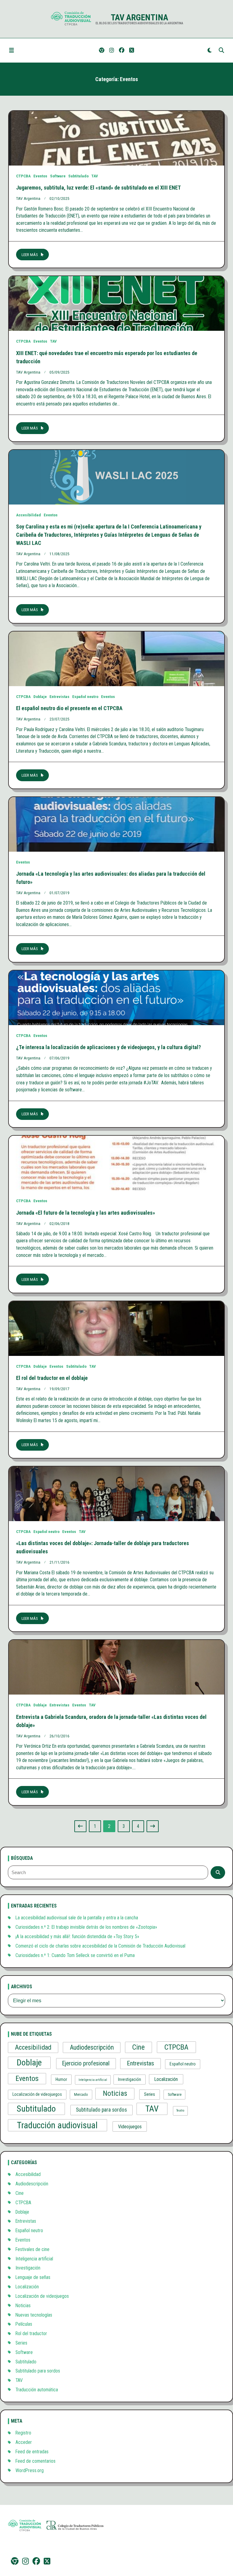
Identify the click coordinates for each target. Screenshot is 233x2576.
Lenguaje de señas (33, 2277)
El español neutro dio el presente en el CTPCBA (69, 708)
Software (58, 176)
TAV (95, 176)
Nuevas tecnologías (34, 2315)
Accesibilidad (29, 515)
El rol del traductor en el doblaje (52, 1378)
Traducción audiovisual (57, 2125)
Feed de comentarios (35, 2461)
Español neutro (85, 696)
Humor (61, 2079)
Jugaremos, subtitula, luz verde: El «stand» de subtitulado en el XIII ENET (98, 188)
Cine (138, 2047)
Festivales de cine (32, 2249)
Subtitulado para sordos (101, 2110)
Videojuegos (130, 2127)
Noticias (115, 2093)
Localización (166, 2079)
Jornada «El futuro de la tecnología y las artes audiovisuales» (86, 1213)
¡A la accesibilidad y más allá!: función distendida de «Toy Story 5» (77, 1936)
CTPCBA (23, 176)
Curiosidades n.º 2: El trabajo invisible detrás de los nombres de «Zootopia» (86, 1927)
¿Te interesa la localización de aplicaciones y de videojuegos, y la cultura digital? (108, 1047)
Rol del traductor (31, 2333)
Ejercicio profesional (86, 2063)
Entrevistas (59, 696)
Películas (24, 2324)
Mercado (81, 2094)
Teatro (180, 2111)
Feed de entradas (32, 2452)
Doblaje (40, 696)
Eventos (40, 176)
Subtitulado (78, 176)
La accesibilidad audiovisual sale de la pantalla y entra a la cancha (77, 1918)
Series (150, 2094)
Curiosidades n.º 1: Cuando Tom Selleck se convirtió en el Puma (75, 1955)
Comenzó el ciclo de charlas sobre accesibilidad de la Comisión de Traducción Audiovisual (100, 1946)
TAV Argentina (139, 17)
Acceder (24, 2442)
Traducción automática (37, 2390)
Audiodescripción (92, 2047)
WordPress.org (30, 2470)
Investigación (130, 2079)
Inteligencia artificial (93, 2080)
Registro (23, 2433)
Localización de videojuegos (37, 2094)
